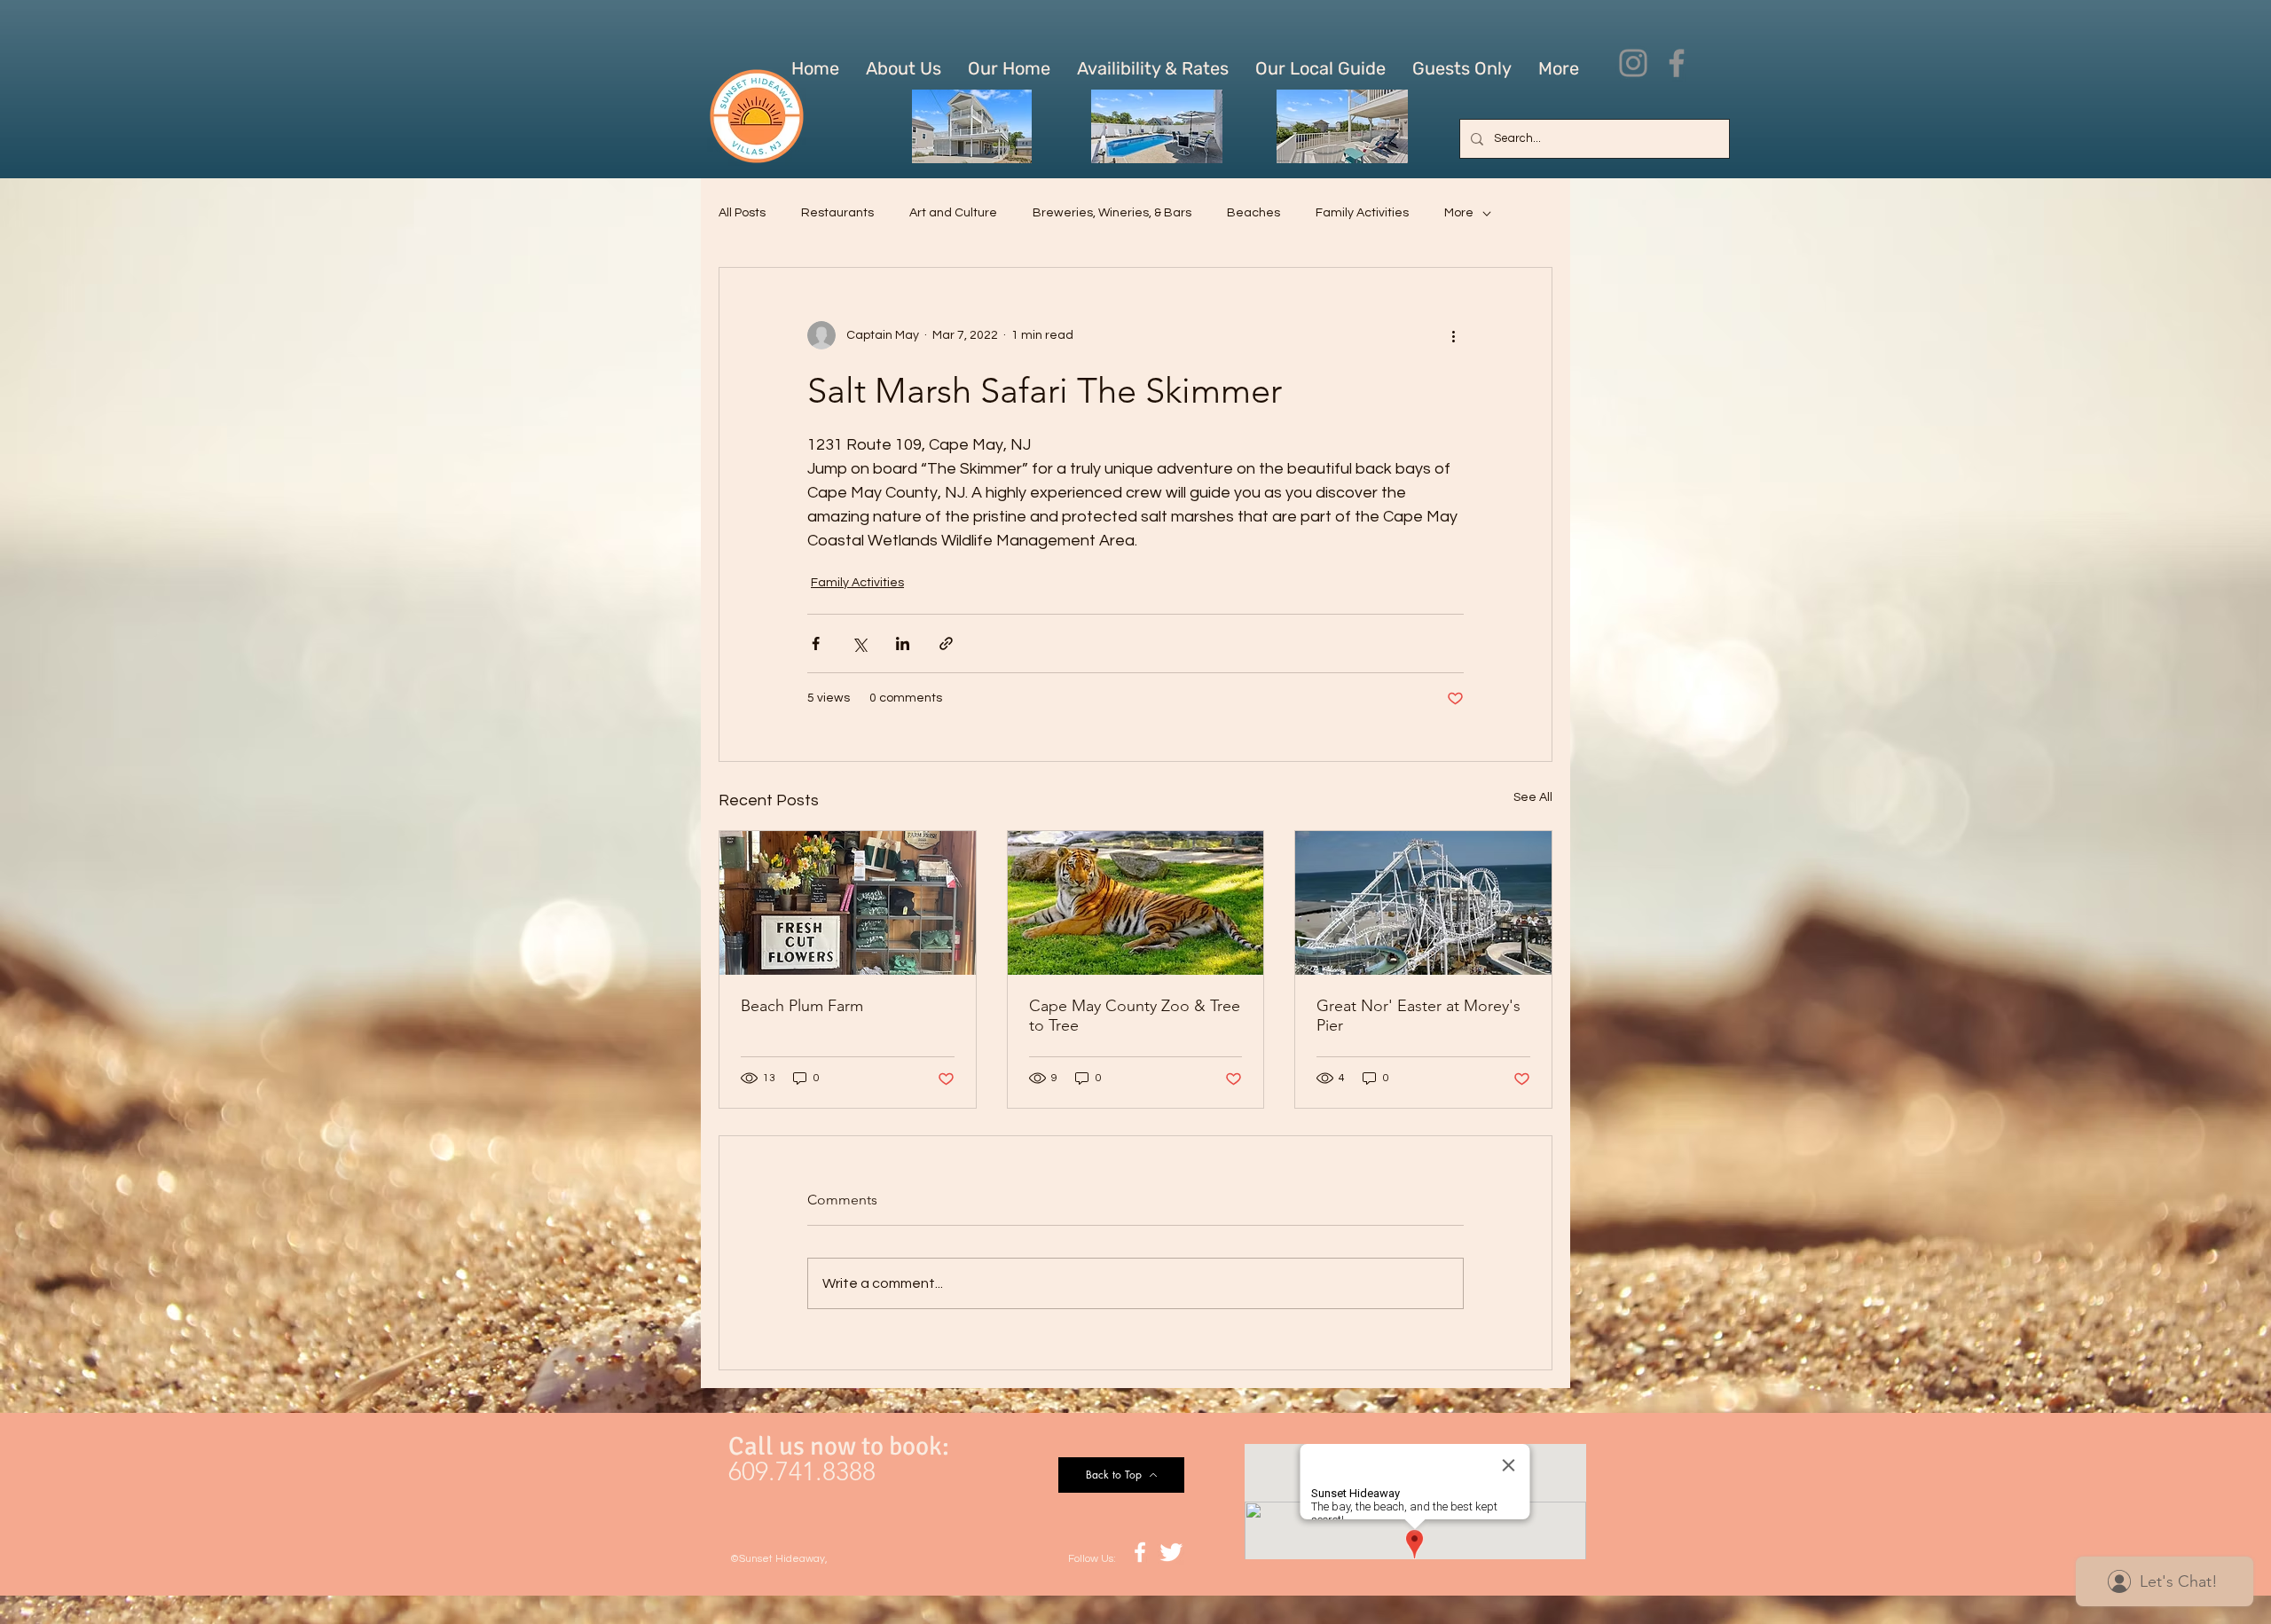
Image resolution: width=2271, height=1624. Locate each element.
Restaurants (837, 213)
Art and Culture (953, 213)
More (1459, 213)
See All (1533, 797)
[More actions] (1453, 335)
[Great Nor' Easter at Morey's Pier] (1423, 903)
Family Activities (1362, 213)
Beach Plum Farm (802, 1006)
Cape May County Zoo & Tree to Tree (1135, 1016)
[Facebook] (1677, 63)
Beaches (1253, 213)
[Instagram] (1633, 63)
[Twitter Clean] (1171, 1552)
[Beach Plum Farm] (848, 903)
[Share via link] (946, 643)
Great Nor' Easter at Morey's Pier (1418, 1016)
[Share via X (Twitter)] (859, 643)
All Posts (742, 213)
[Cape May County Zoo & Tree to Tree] (1136, 903)
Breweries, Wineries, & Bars (1112, 213)
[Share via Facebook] (816, 643)
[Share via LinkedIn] (903, 643)
